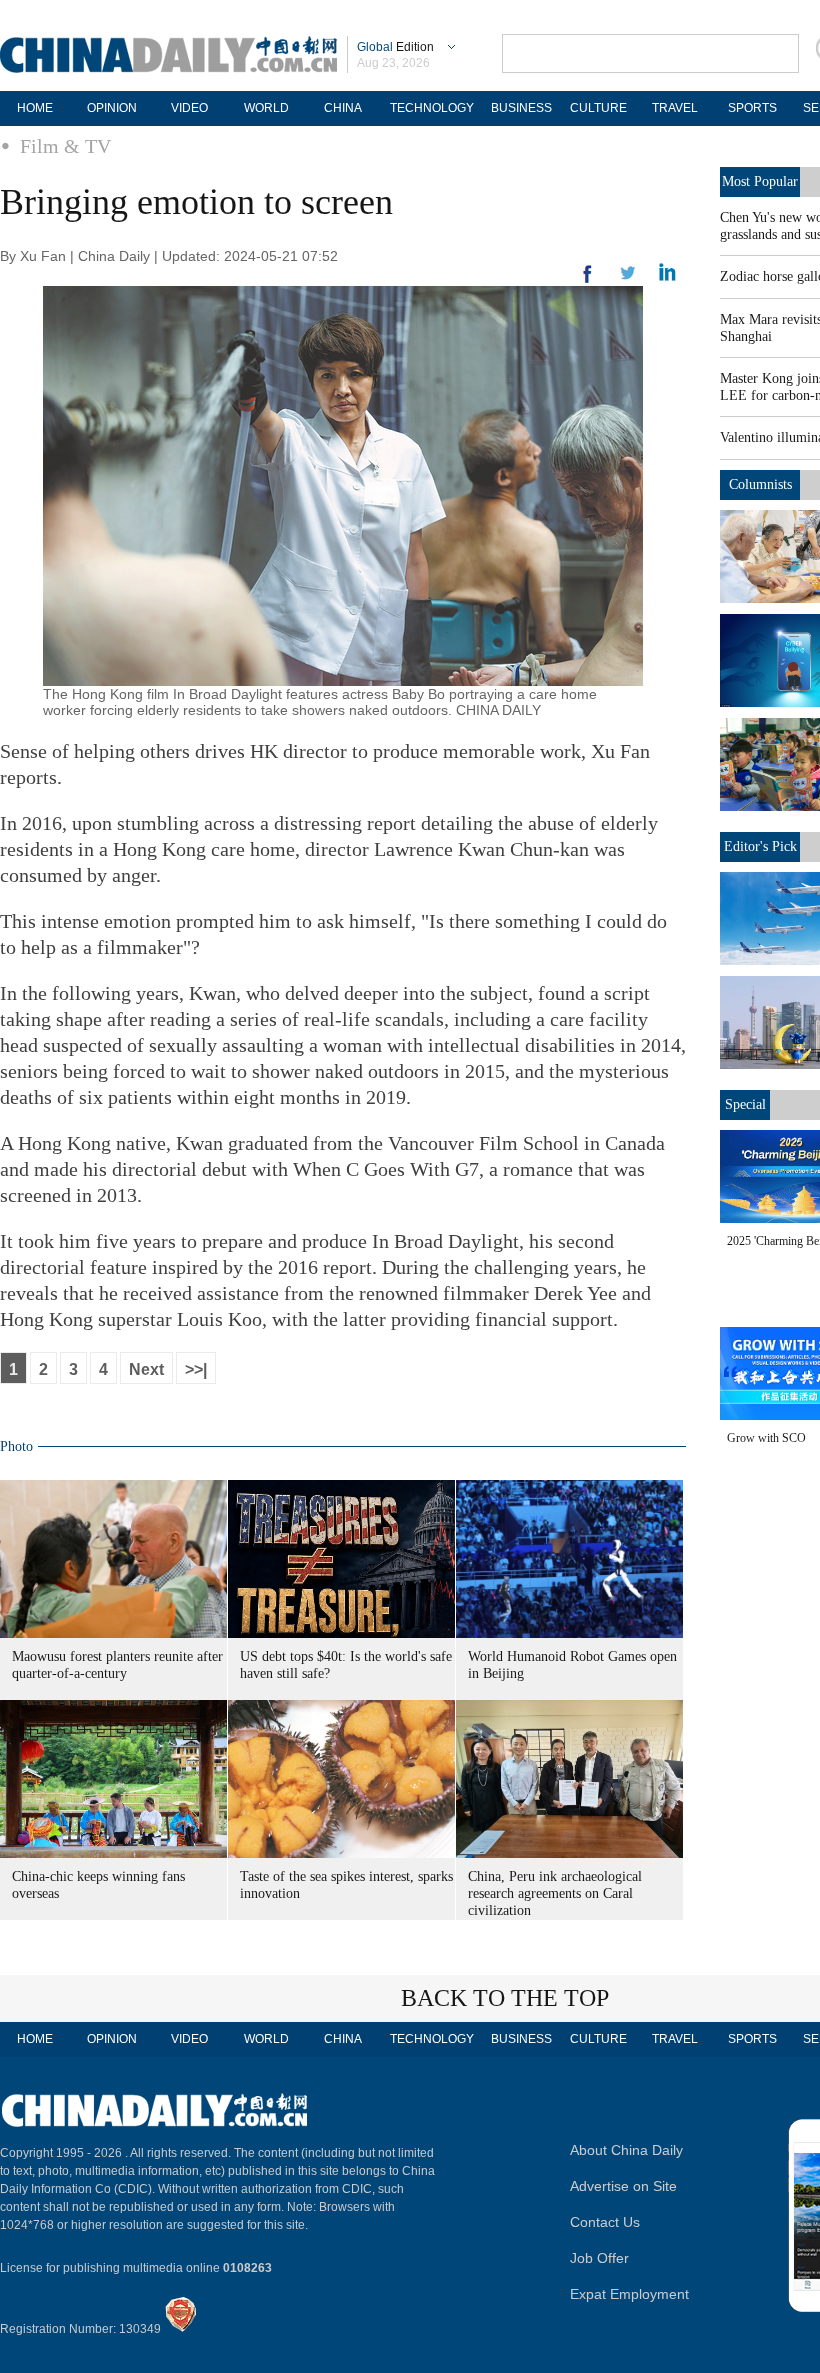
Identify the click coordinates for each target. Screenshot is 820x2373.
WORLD (266, 108)
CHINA (343, 108)
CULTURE (598, 108)
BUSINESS (521, 108)
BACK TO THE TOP (505, 1998)
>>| (196, 1369)
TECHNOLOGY (432, 108)
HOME (35, 108)
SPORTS (752, 108)
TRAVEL (675, 108)
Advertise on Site (623, 2186)
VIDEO (189, 108)
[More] (588, 282)
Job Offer (599, 2258)
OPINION (112, 108)
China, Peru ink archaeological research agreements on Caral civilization (555, 1893)
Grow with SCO (766, 1438)
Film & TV (65, 146)
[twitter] (667, 277)
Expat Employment (629, 2294)
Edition (395, 47)
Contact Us (605, 2222)
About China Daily (626, 2150)
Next (146, 1369)
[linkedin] (628, 279)
